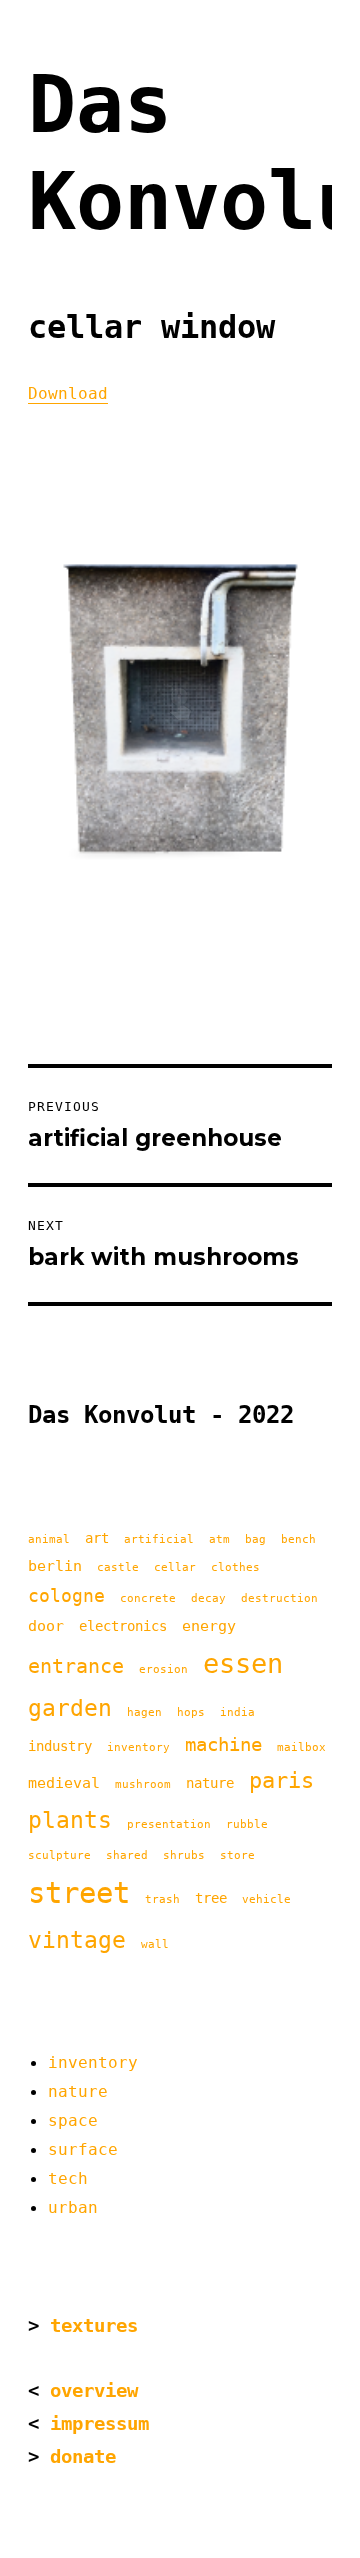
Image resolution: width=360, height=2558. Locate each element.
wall (155, 1944)
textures (94, 2325)
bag (255, 1539)
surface (83, 2149)
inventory (138, 1747)
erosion (163, 1669)
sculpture (59, 1855)
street (79, 1893)
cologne (66, 1595)
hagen (144, 1712)
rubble (247, 1824)
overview (94, 2390)
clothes (235, 1567)
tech (68, 2178)
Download (68, 393)
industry (60, 1746)
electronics (123, 1626)
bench (298, 1539)
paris (281, 1780)
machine (223, 1744)
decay (208, 1598)
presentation (169, 1824)
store (237, 1855)
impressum (99, 2423)
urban (73, 2207)
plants (70, 1820)
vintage (77, 1940)
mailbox (301, 1747)
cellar (175, 1567)
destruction (279, 1598)
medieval (64, 1783)
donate (83, 2456)
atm (219, 1539)
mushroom (143, 1784)
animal (49, 1539)
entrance (76, 1666)
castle (118, 1567)
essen (243, 1663)
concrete (148, 1598)
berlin (55, 1566)
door (46, 1626)
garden (70, 1708)
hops (191, 1712)
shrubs (184, 1855)
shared (127, 1855)
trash (162, 1899)
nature (210, 1783)
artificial (159, 1539)
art (97, 1538)
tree (211, 1898)
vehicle (266, 1899)
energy (209, 1626)
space (73, 2120)
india (237, 1712)
